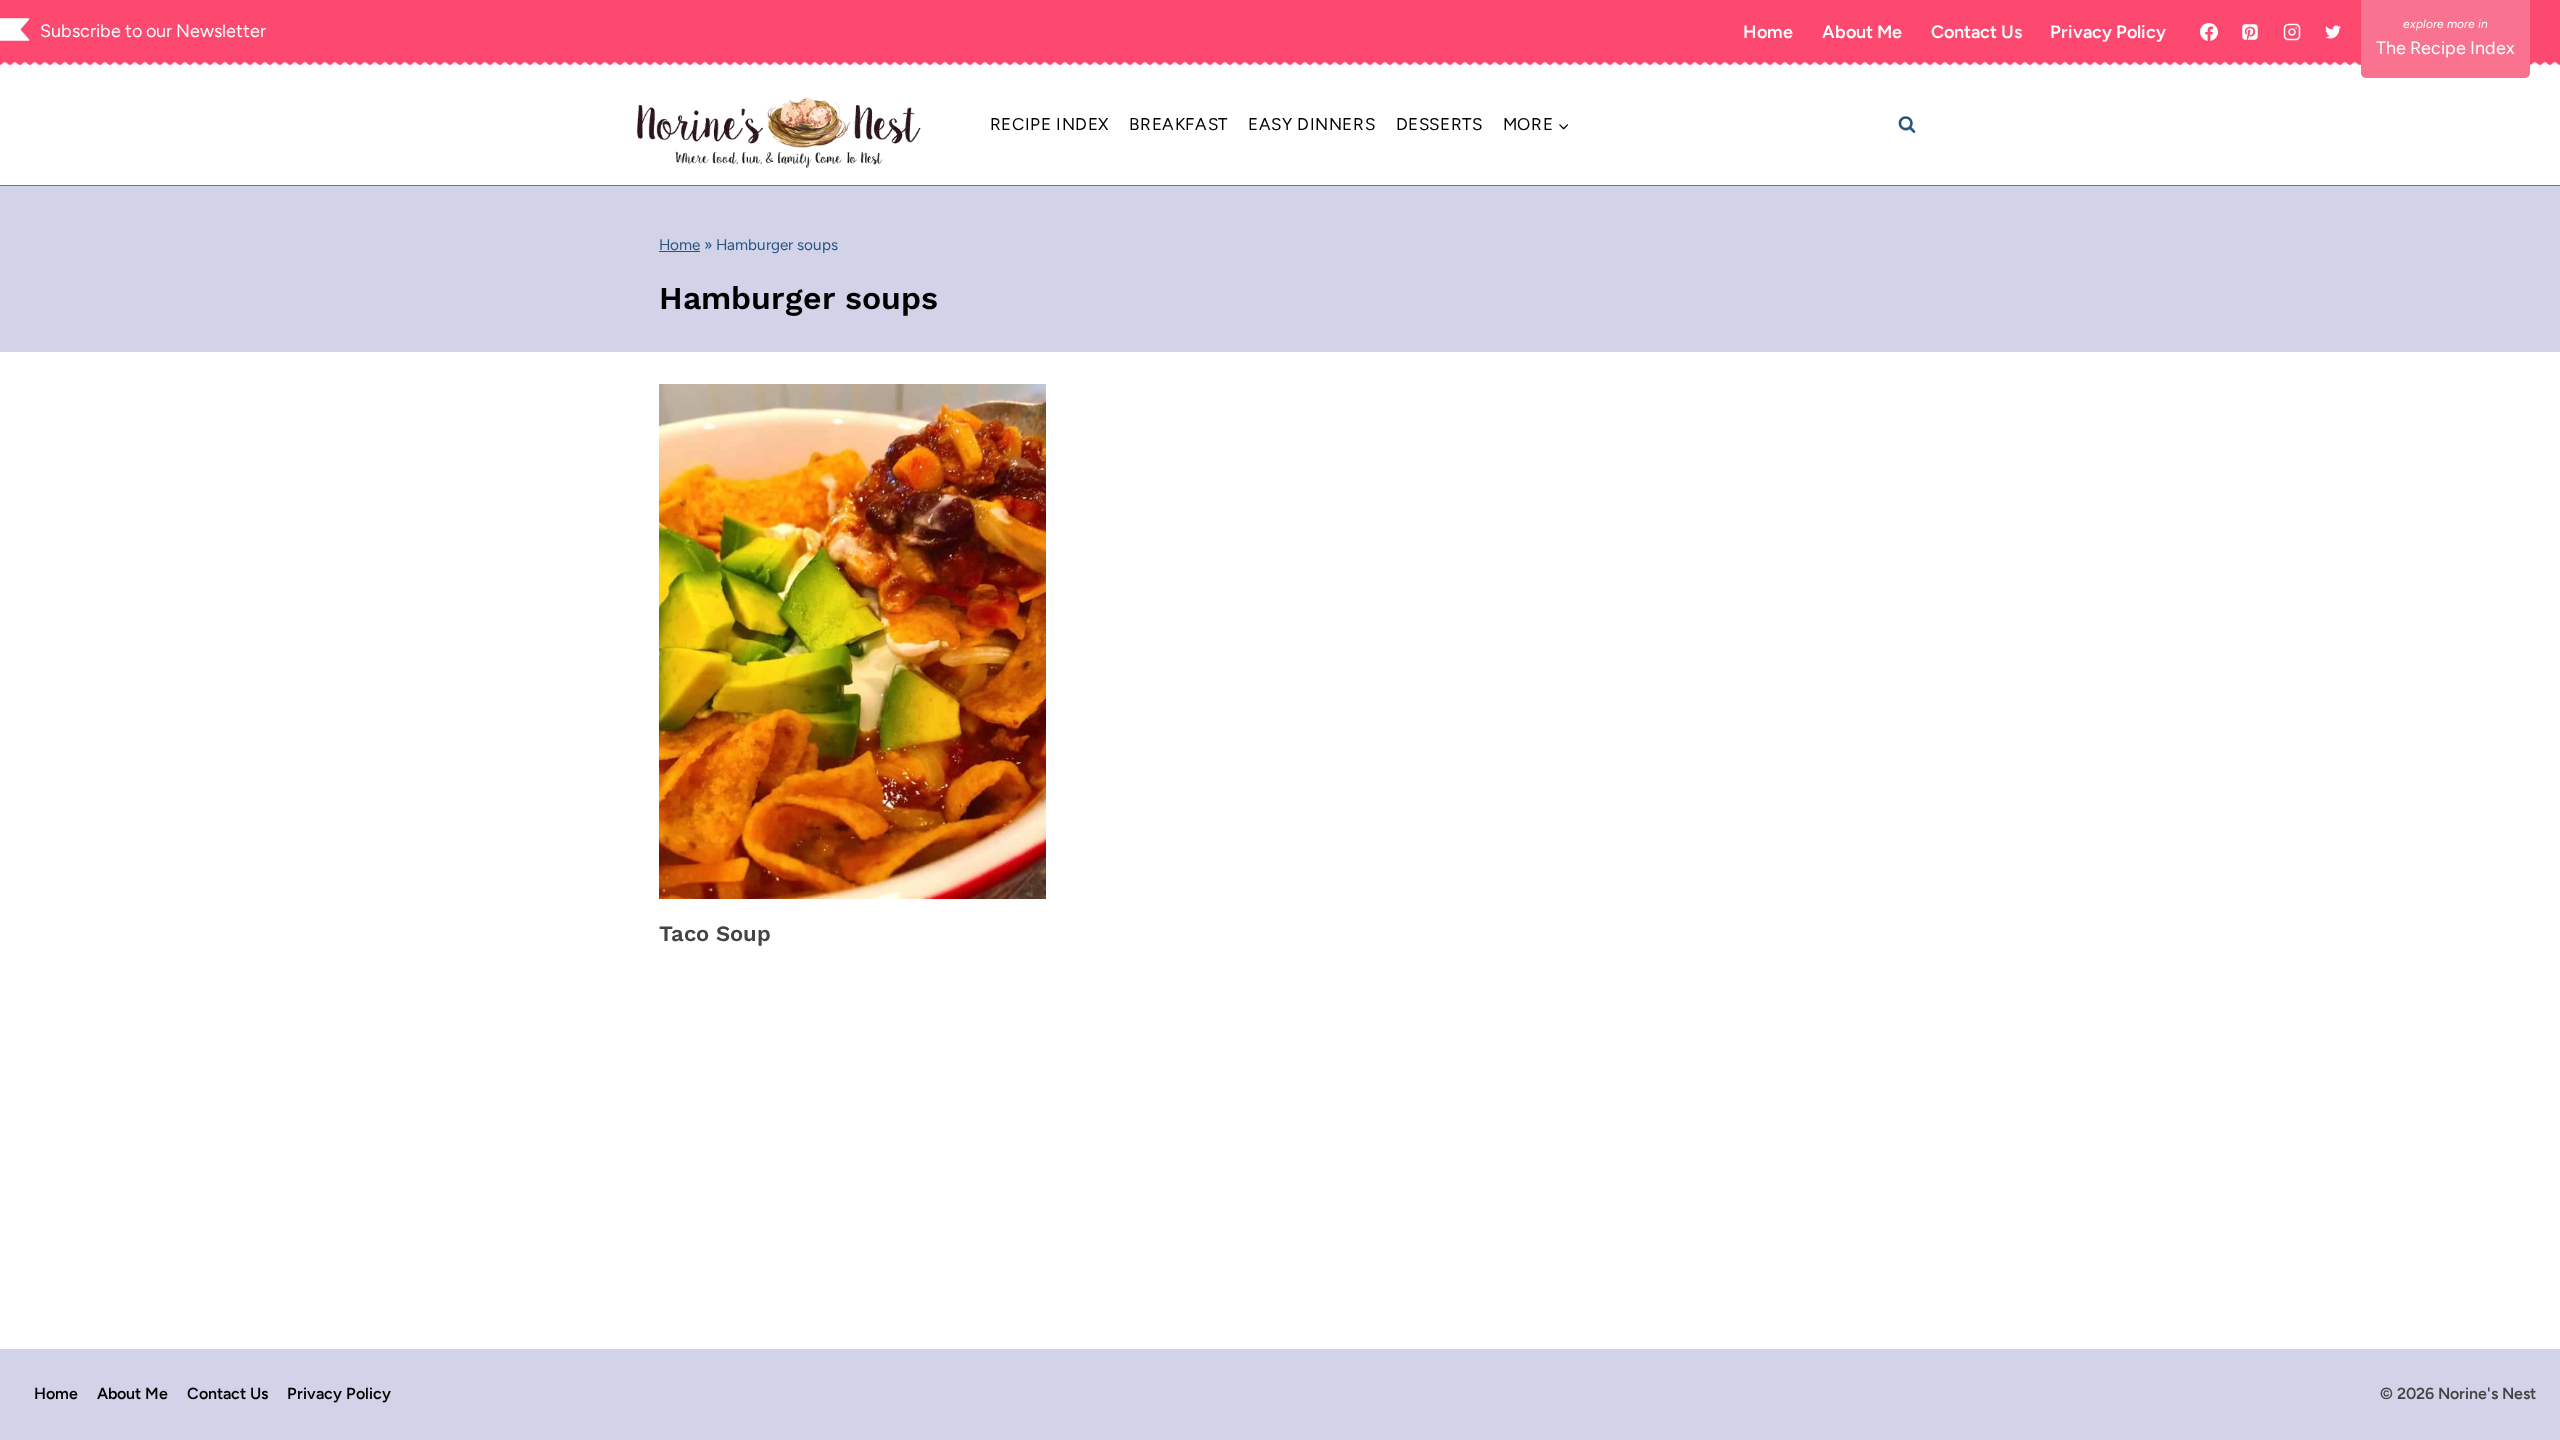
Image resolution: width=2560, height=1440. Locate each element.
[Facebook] (2209, 32)
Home (1768, 32)
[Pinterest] (2250, 32)
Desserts (1439, 124)
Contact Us (1976, 32)
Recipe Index (1049, 124)
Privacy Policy (2108, 32)
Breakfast (1178, 124)
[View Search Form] (1907, 125)
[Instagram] (2292, 32)
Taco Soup (715, 933)
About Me (1862, 32)
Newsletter (221, 31)
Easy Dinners (1311, 124)
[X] (2333, 32)
